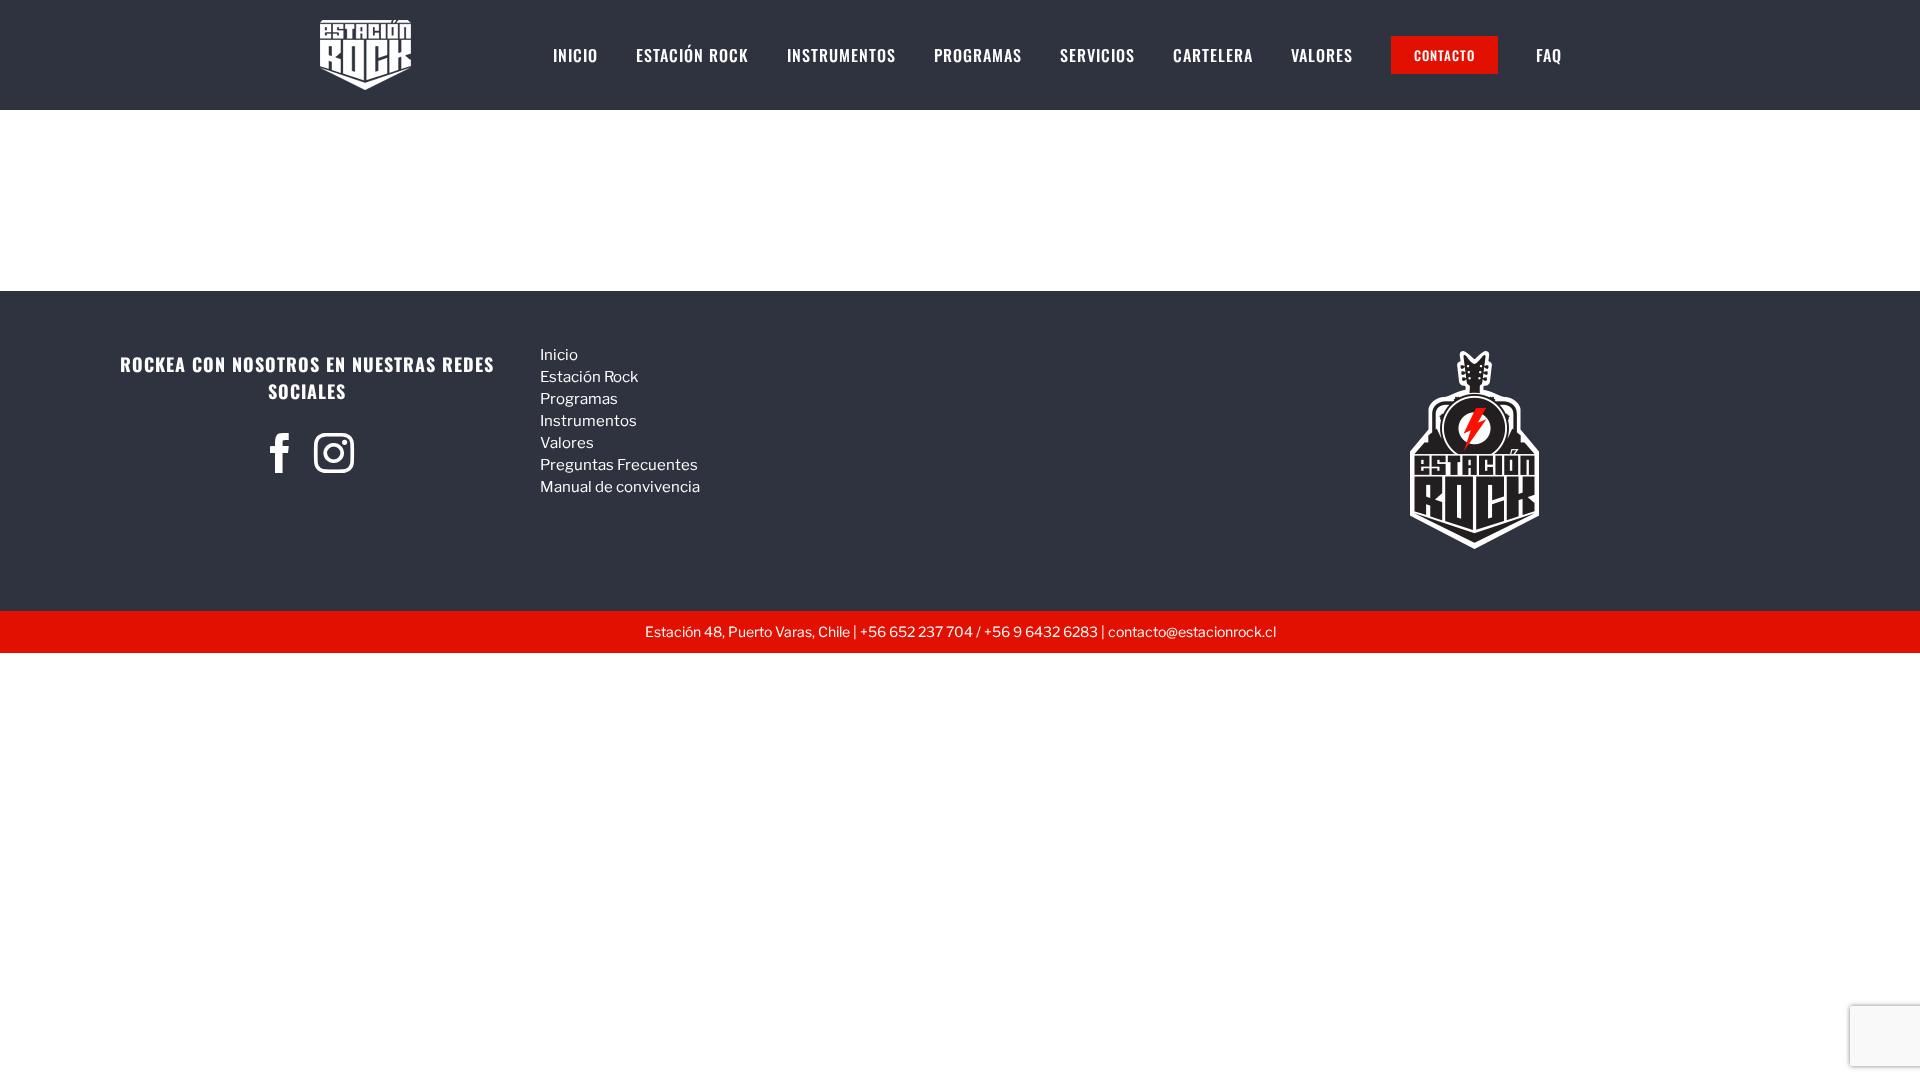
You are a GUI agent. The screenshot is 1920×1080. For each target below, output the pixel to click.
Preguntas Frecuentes (619, 465)
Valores (567, 443)
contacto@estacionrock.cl (1192, 631)
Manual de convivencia (620, 487)
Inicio (559, 355)
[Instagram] (334, 453)
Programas (579, 399)
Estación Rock (589, 377)
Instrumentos (588, 421)
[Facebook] (280, 453)
